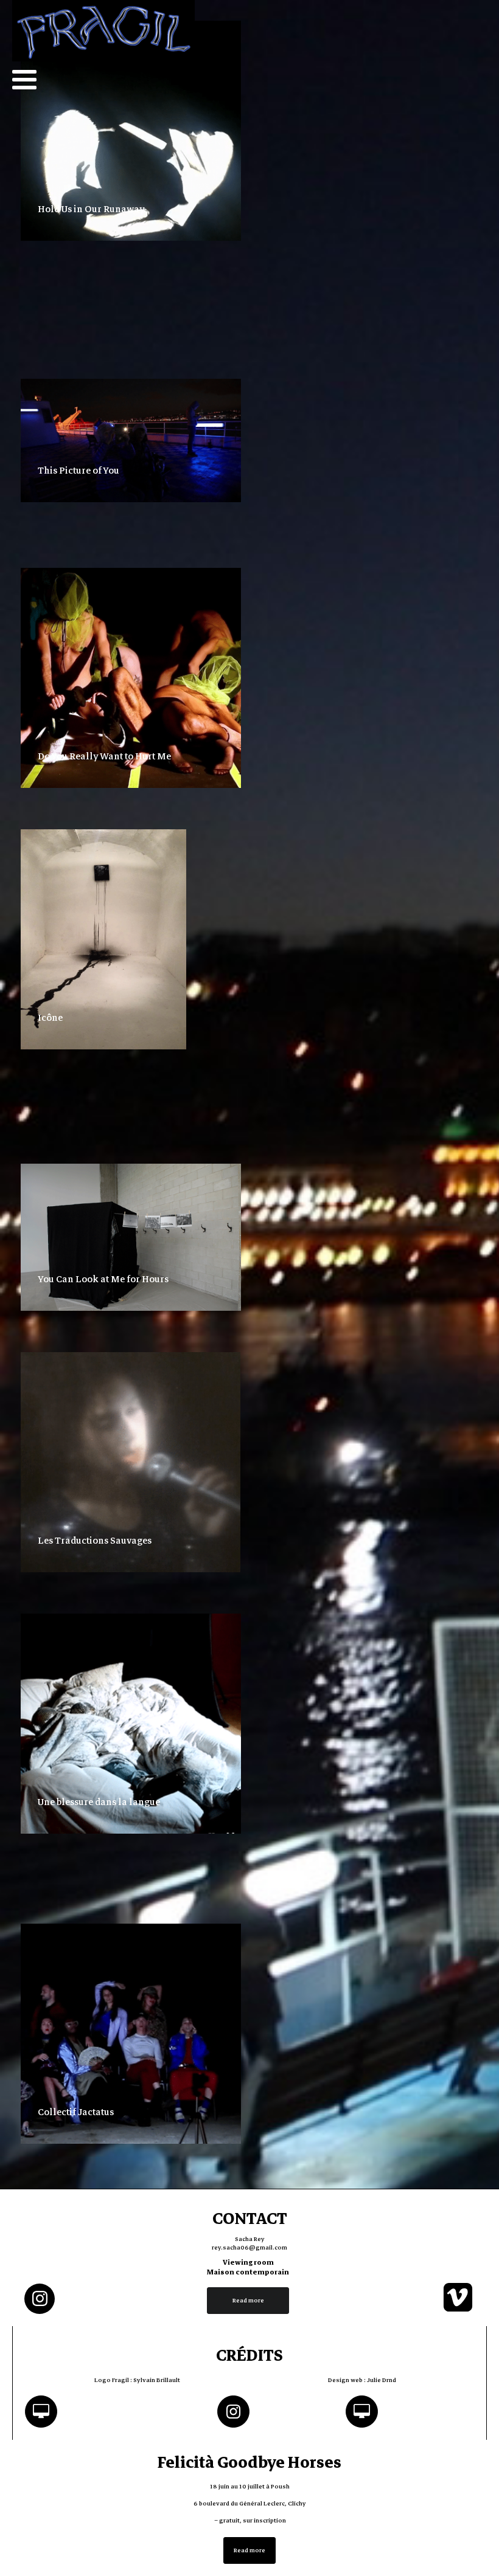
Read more (248, 2300)
